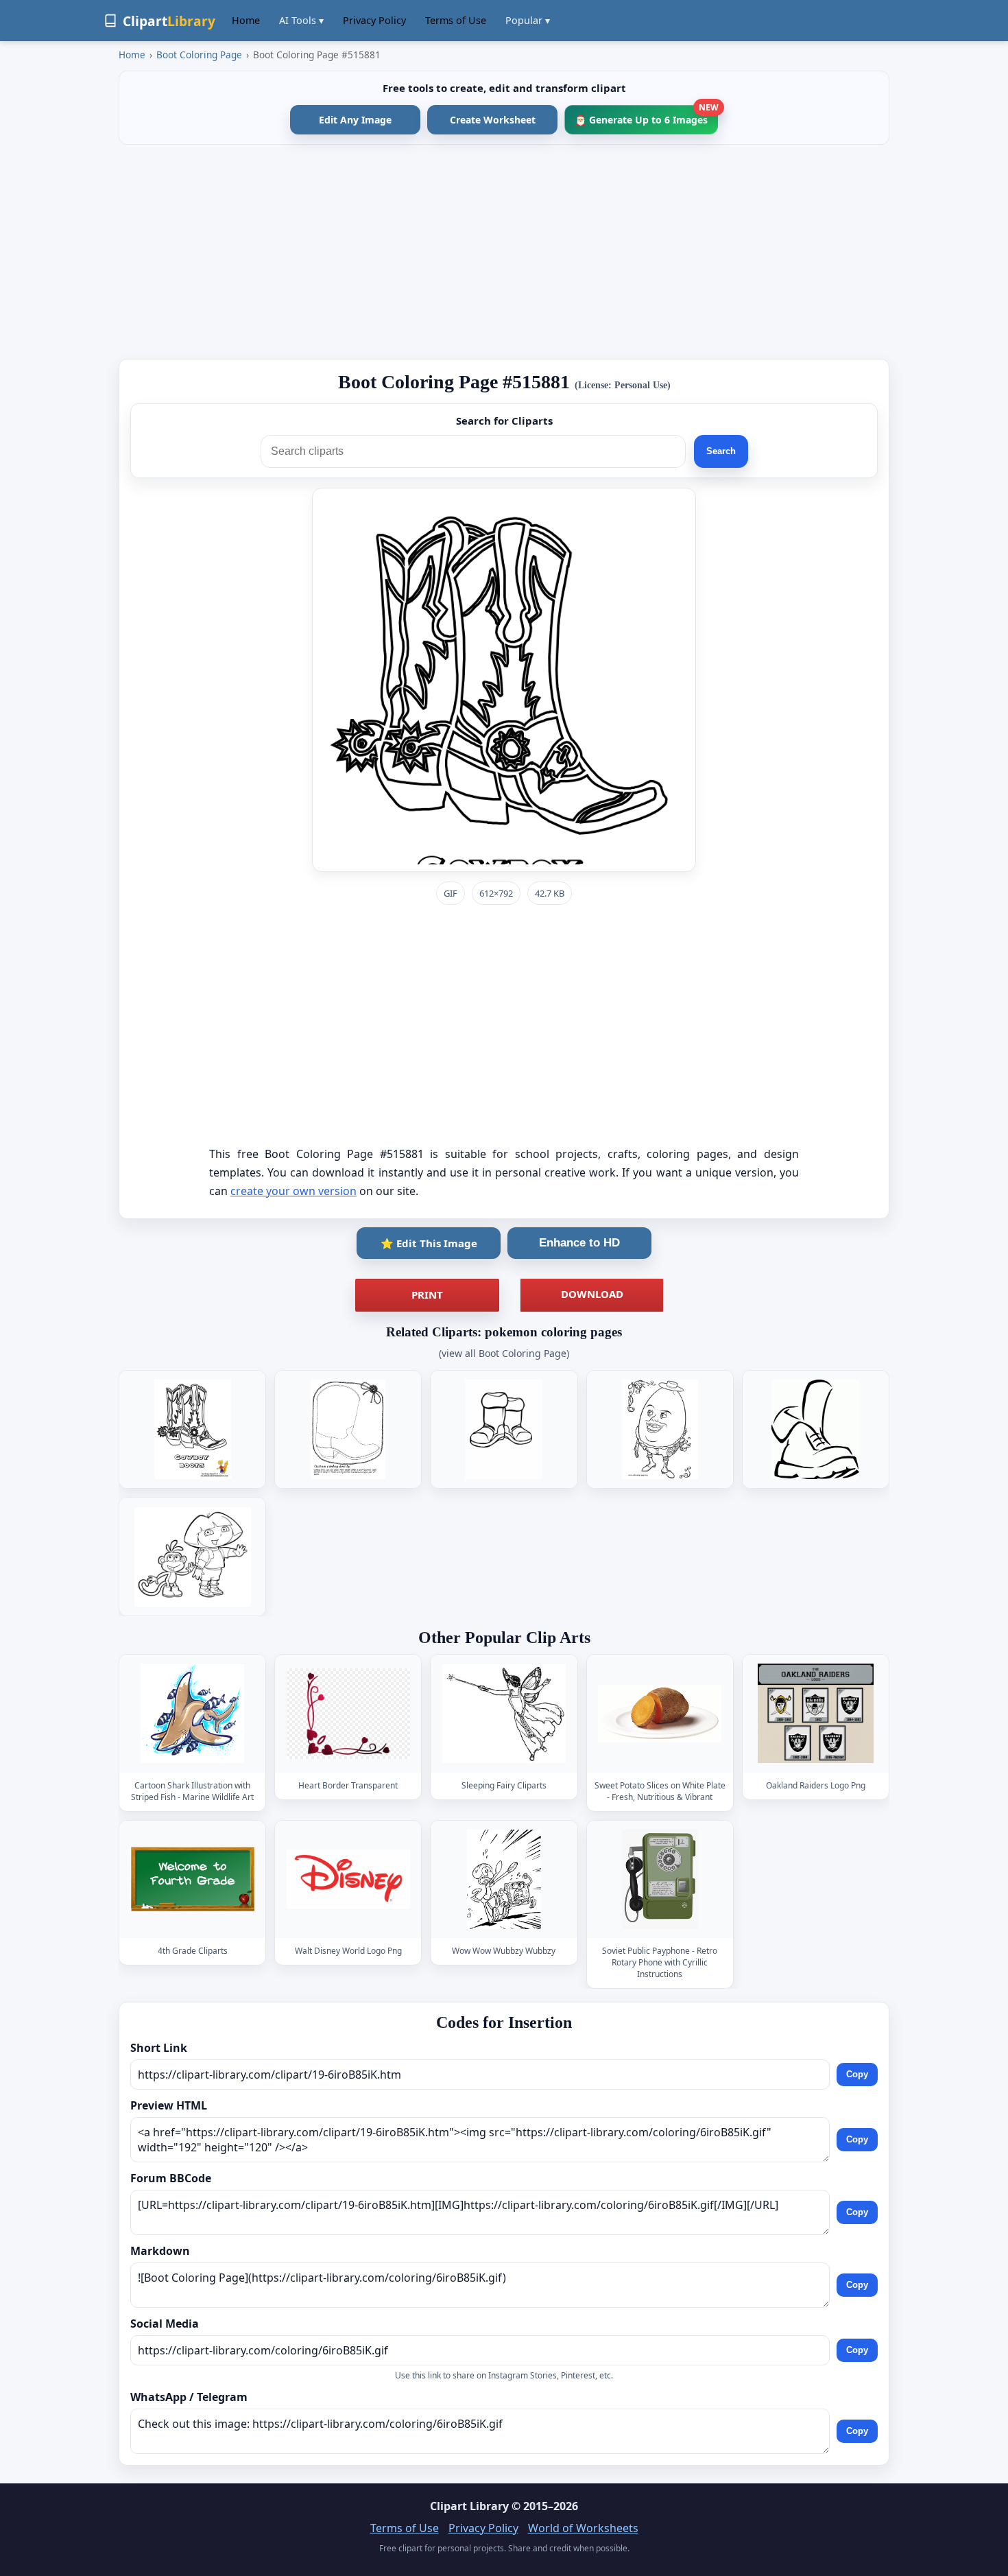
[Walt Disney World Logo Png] (348, 1879)
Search (721, 451)
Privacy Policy (374, 20)
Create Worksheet (493, 120)
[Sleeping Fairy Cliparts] (504, 1714)
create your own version (293, 1191)
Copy (857, 2074)
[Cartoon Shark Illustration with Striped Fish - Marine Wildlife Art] (193, 1714)
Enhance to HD (579, 1243)
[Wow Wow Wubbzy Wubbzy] (504, 1879)
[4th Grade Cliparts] (193, 1879)
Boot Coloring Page (199, 55)
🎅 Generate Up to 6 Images (646, 116)
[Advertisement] (504, 252)
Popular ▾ (528, 20)
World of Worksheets (583, 2528)
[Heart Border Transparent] (348, 1714)
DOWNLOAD (592, 1294)
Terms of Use (456, 20)
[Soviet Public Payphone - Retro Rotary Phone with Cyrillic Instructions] (660, 1879)
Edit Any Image (355, 120)
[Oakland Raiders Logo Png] (815, 1714)
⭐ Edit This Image (429, 1243)
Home (246, 20)
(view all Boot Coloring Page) (504, 1353)
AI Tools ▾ (301, 20)
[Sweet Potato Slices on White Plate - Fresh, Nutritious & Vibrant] (660, 1714)
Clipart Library (469, 2506)
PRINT (427, 1295)
